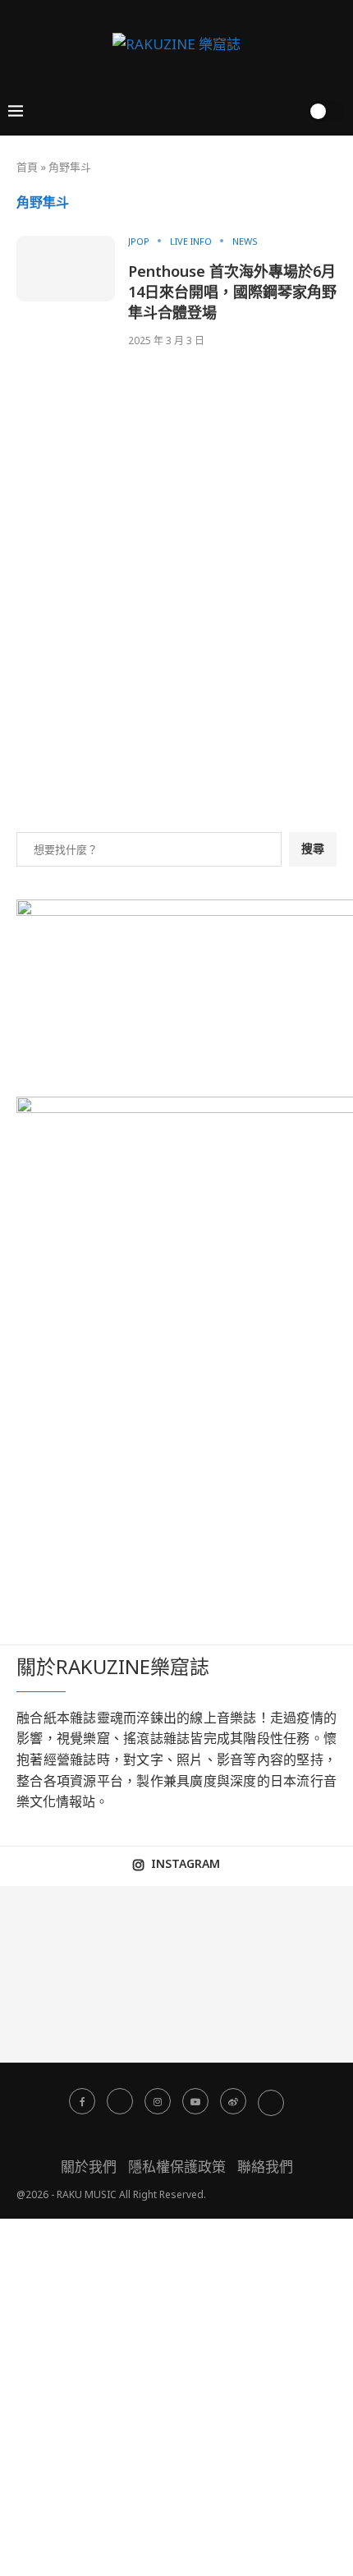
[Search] (290, 111)
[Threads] (271, 2101)
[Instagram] (158, 2101)
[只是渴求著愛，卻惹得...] (221, 1930)
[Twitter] (120, 2101)
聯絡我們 (265, 2167)
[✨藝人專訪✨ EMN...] (44, 2019)
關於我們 (89, 2167)
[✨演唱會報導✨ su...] (44, 1930)
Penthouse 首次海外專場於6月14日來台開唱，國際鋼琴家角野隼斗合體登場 (232, 292)
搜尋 (313, 848)
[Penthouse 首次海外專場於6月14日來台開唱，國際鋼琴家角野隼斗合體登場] (66, 269)
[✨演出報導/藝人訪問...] (133, 2019)
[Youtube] (195, 2101)
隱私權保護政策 (177, 2167)
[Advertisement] (176, 623)
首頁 (27, 167)
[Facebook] (82, 2101)
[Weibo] (233, 2101)
